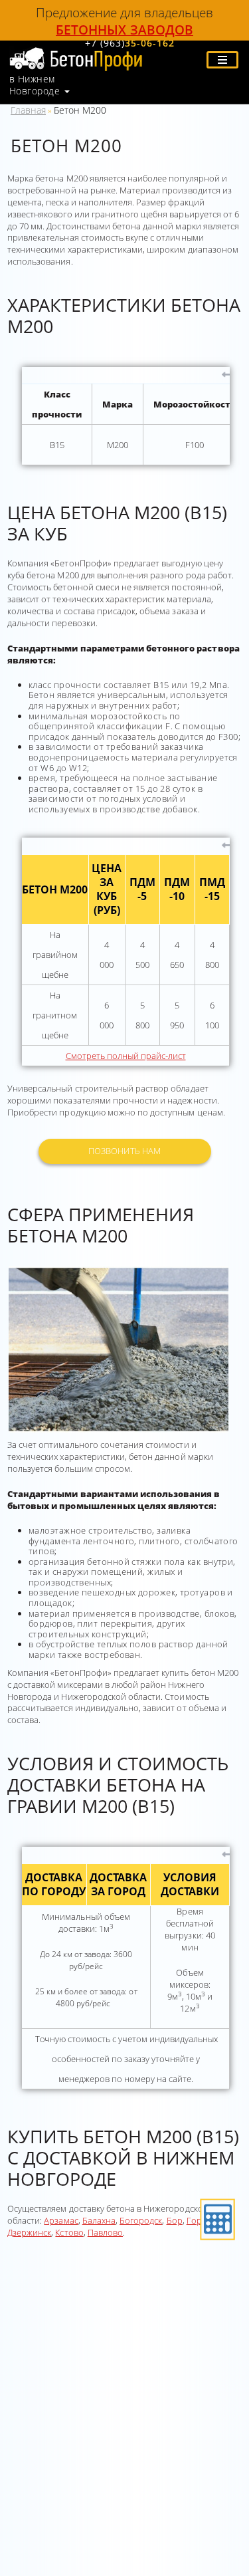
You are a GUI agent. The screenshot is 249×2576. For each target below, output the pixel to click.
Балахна (99, 2220)
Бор (175, 2220)
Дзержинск (29, 2232)
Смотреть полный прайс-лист (126, 1056)
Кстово (69, 2232)
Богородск (141, 2220)
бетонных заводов (124, 30)
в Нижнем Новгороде (35, 85)
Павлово (105, 2232)
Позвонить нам (124, 1151)
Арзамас (61, 2220)
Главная (28, 110)
